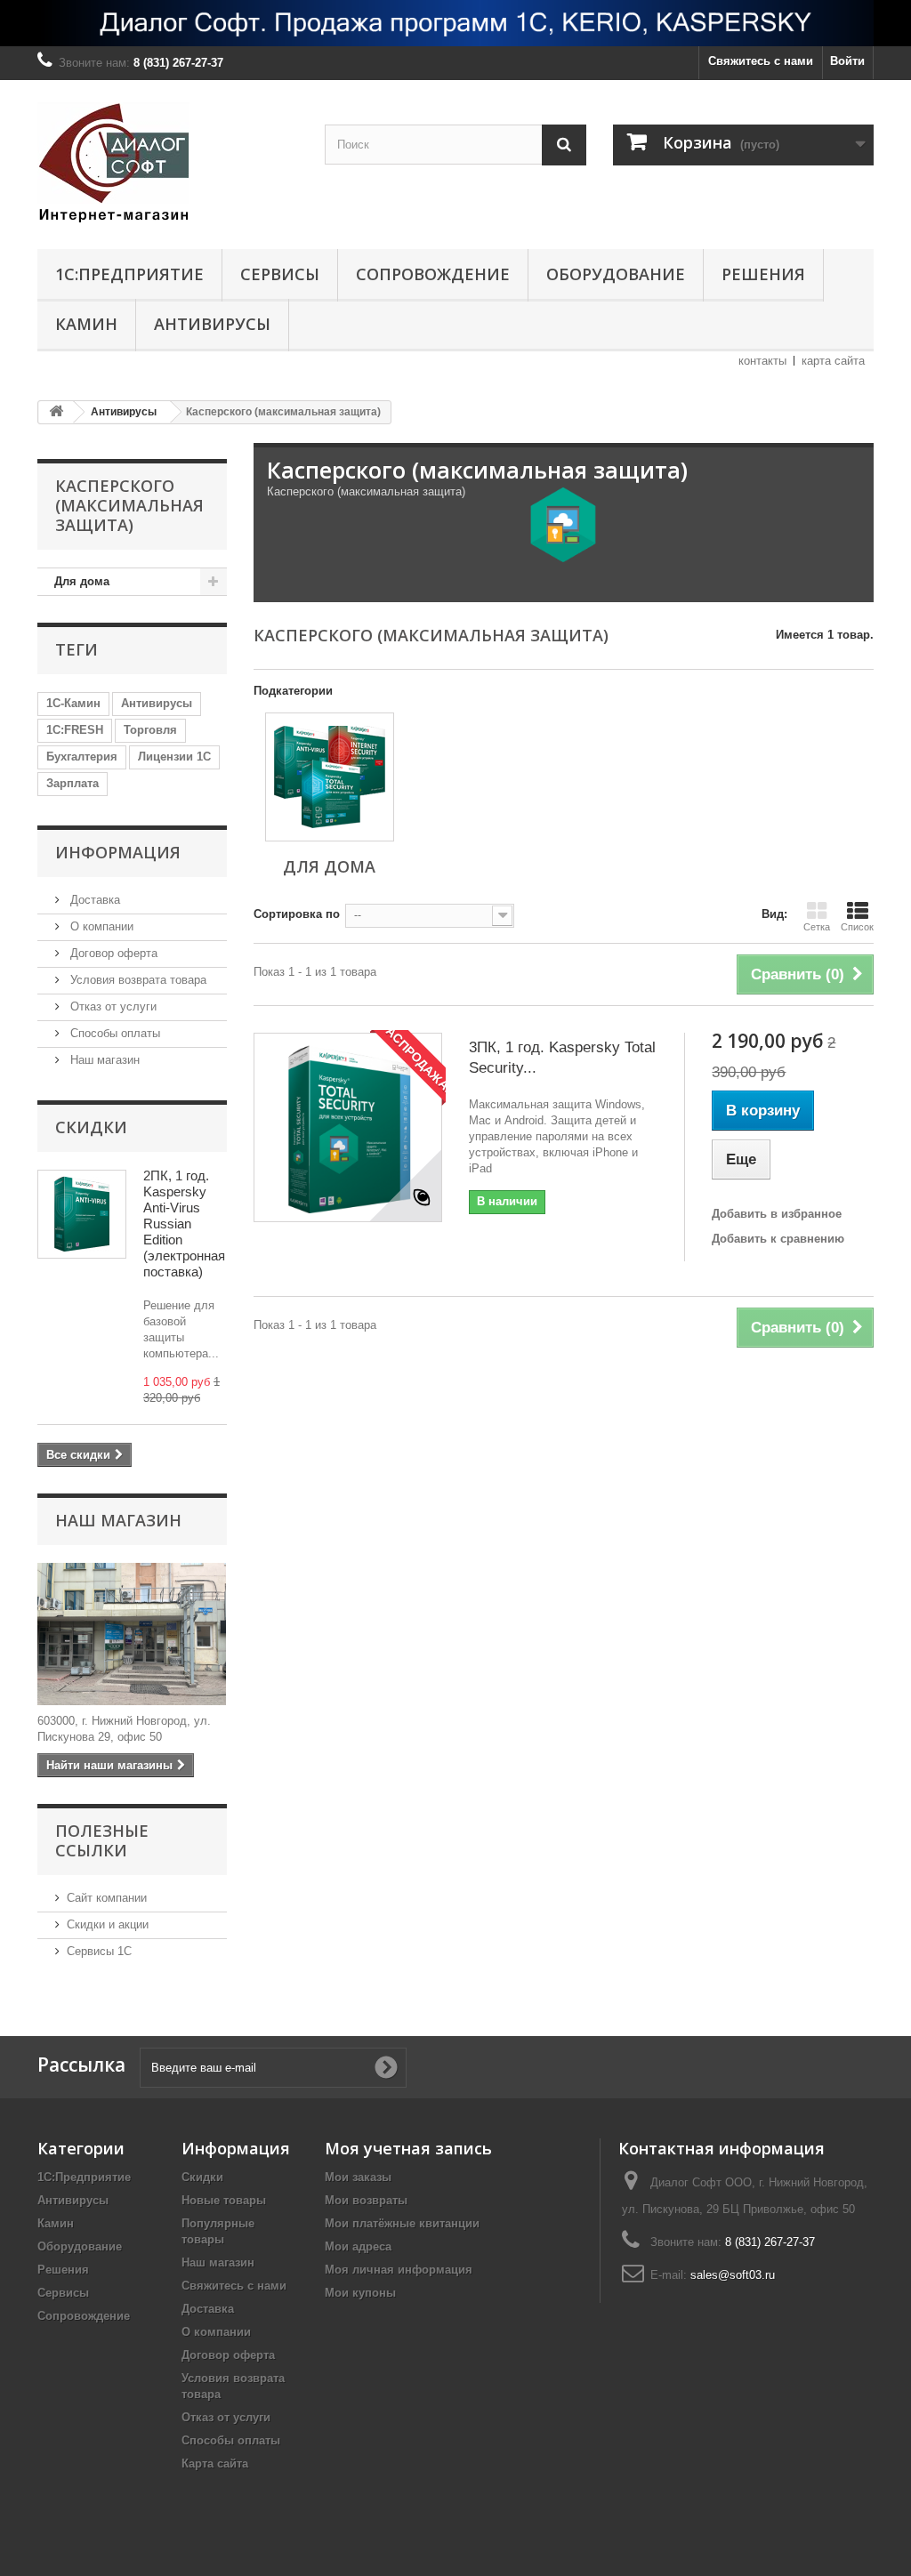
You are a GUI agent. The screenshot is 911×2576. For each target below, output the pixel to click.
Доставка (93, 900)
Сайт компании (107, 1898)
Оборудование (616, 274)
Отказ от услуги (112, 1006)
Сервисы (280, 274)
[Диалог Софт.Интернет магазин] (168, 160)
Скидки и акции (108, 1924)
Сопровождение (433, 274)
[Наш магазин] (132, 1634)
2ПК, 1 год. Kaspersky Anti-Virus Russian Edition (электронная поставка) (184, 1224)
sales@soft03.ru (733, 2275)
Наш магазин (103, 1060)
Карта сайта (215, 2463)
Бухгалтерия (82, 757)
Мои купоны (360, 2293)
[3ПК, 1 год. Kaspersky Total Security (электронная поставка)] (348, 1127)
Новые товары (224, 2200)
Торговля (150, 730)
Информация (118, 852)
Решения (763, 274)
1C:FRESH (75, 730)
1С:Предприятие (129, 274)
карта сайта (833, 361)
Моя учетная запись (408, 2148)
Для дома (82, 581)
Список (857, 927)
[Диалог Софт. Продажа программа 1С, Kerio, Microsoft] (455, 23)
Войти (847, 61)
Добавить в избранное (777, 1214)
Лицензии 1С (174, 757)
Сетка (817, 927)
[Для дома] (330, 777)
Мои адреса (358, 2246)
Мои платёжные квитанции (402, 2223)
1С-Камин (73, 703)
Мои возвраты (366, 2200)
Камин (86, 324)
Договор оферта (112, 953)
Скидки (91, 1127)
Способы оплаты (113, 1033)
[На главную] (56, 412)
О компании (100, 926)
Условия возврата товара (137, 980)
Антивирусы (212, 324)
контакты (762, 361)
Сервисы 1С (99, 1951)
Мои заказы (358, 2177)
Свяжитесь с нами (761, 61)
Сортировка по (297, 914)
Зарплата (73, 783)
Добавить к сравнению (778, 1239)
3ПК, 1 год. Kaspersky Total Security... (562, 1058)
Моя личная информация (399, 2270)
